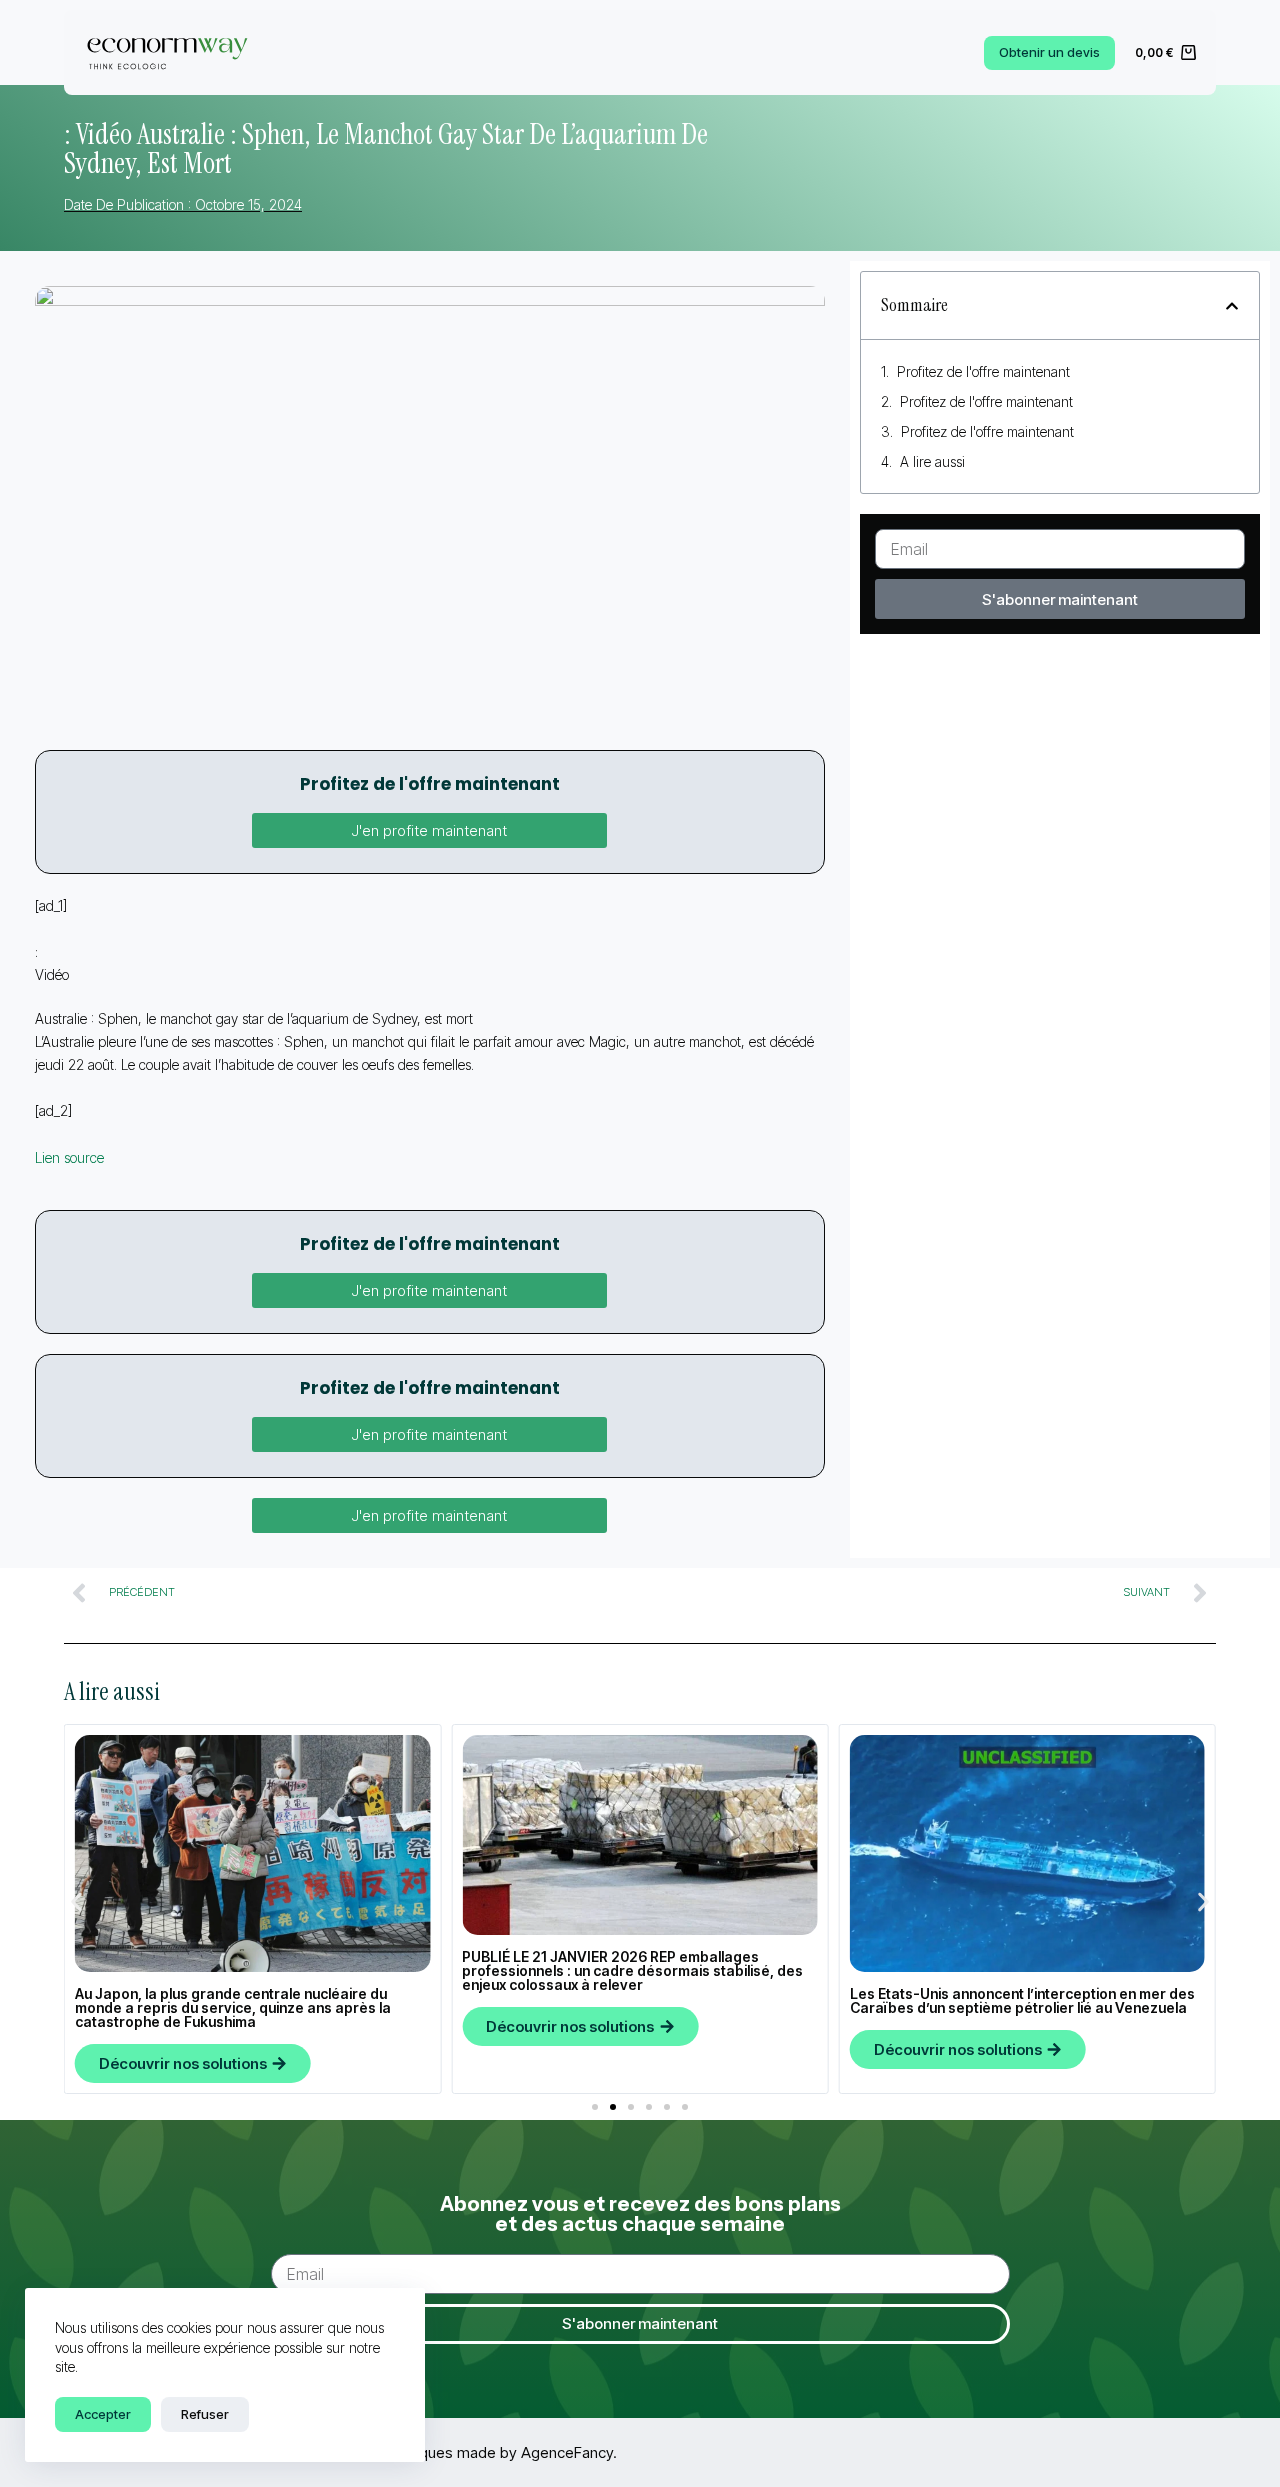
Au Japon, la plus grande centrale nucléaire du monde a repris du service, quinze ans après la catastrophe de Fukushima (233, 2007)
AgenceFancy (567, 2452)
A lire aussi (932, 461)
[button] (429, 830)
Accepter (103, 2414)
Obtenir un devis (1049, 52)
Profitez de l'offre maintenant (983, 371)
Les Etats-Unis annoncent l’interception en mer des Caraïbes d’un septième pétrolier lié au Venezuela (1022, 2000)
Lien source (69, 1157)
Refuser (205, 2414)
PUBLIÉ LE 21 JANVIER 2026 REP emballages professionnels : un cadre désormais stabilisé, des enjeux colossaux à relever (632, 1970)
